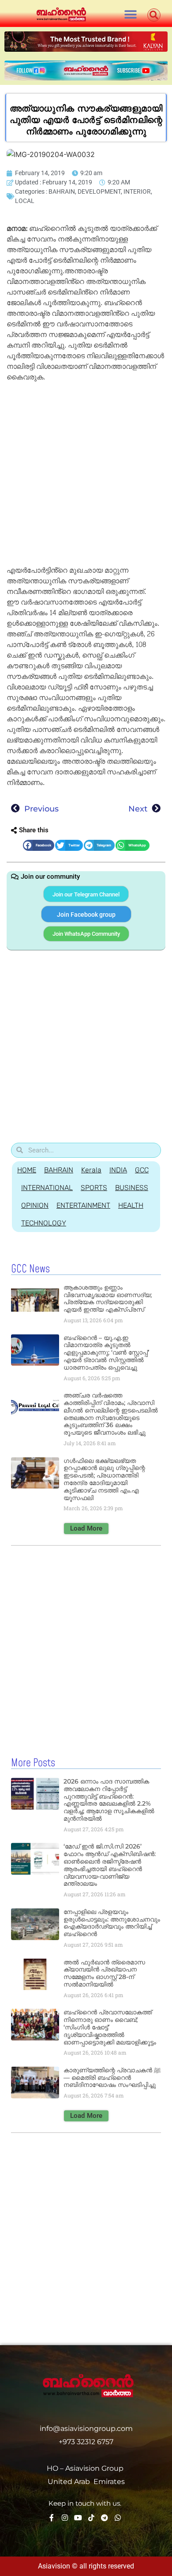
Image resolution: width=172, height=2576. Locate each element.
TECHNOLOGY (44, 1223)
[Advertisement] (86, 475)
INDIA (118, 1170)
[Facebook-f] (52, 2518)
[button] (130, 14)
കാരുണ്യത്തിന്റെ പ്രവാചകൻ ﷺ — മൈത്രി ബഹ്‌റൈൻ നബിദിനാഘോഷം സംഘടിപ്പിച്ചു (112, 2078)
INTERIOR (137, 191)
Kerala (91, 1170)
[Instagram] (65, 2518)
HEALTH (131, 1205)
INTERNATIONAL (47, 1188)
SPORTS (94, 1188)
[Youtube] (78, 2518)
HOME (27, 1170)
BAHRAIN (62, 191)
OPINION (35, 1205)
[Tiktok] (91, 2518)
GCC (142, 1170)
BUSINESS (132, 1188)
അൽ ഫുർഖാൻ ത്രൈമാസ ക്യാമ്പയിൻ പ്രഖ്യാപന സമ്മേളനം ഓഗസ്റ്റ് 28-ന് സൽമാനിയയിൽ (104, 1973)
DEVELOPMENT (99, 191)
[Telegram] (105, 2518)
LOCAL (25, 201)
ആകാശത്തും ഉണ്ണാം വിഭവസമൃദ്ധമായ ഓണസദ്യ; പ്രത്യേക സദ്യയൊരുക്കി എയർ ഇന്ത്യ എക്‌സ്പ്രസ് (108, 1298)
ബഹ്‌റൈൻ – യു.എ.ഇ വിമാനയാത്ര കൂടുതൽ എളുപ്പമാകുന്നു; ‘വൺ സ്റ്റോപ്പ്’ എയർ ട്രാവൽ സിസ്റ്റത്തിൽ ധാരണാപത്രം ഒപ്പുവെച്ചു (106, 1353)
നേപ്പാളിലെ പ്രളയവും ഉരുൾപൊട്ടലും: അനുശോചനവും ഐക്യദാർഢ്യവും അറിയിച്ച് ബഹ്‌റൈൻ (112, 1923)
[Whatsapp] (118, 2518)
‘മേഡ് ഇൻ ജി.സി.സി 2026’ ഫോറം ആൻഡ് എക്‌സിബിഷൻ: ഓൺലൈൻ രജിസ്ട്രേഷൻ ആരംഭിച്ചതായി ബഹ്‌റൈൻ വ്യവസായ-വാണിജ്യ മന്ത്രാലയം (110, 1865)
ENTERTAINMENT (83, 1205)
